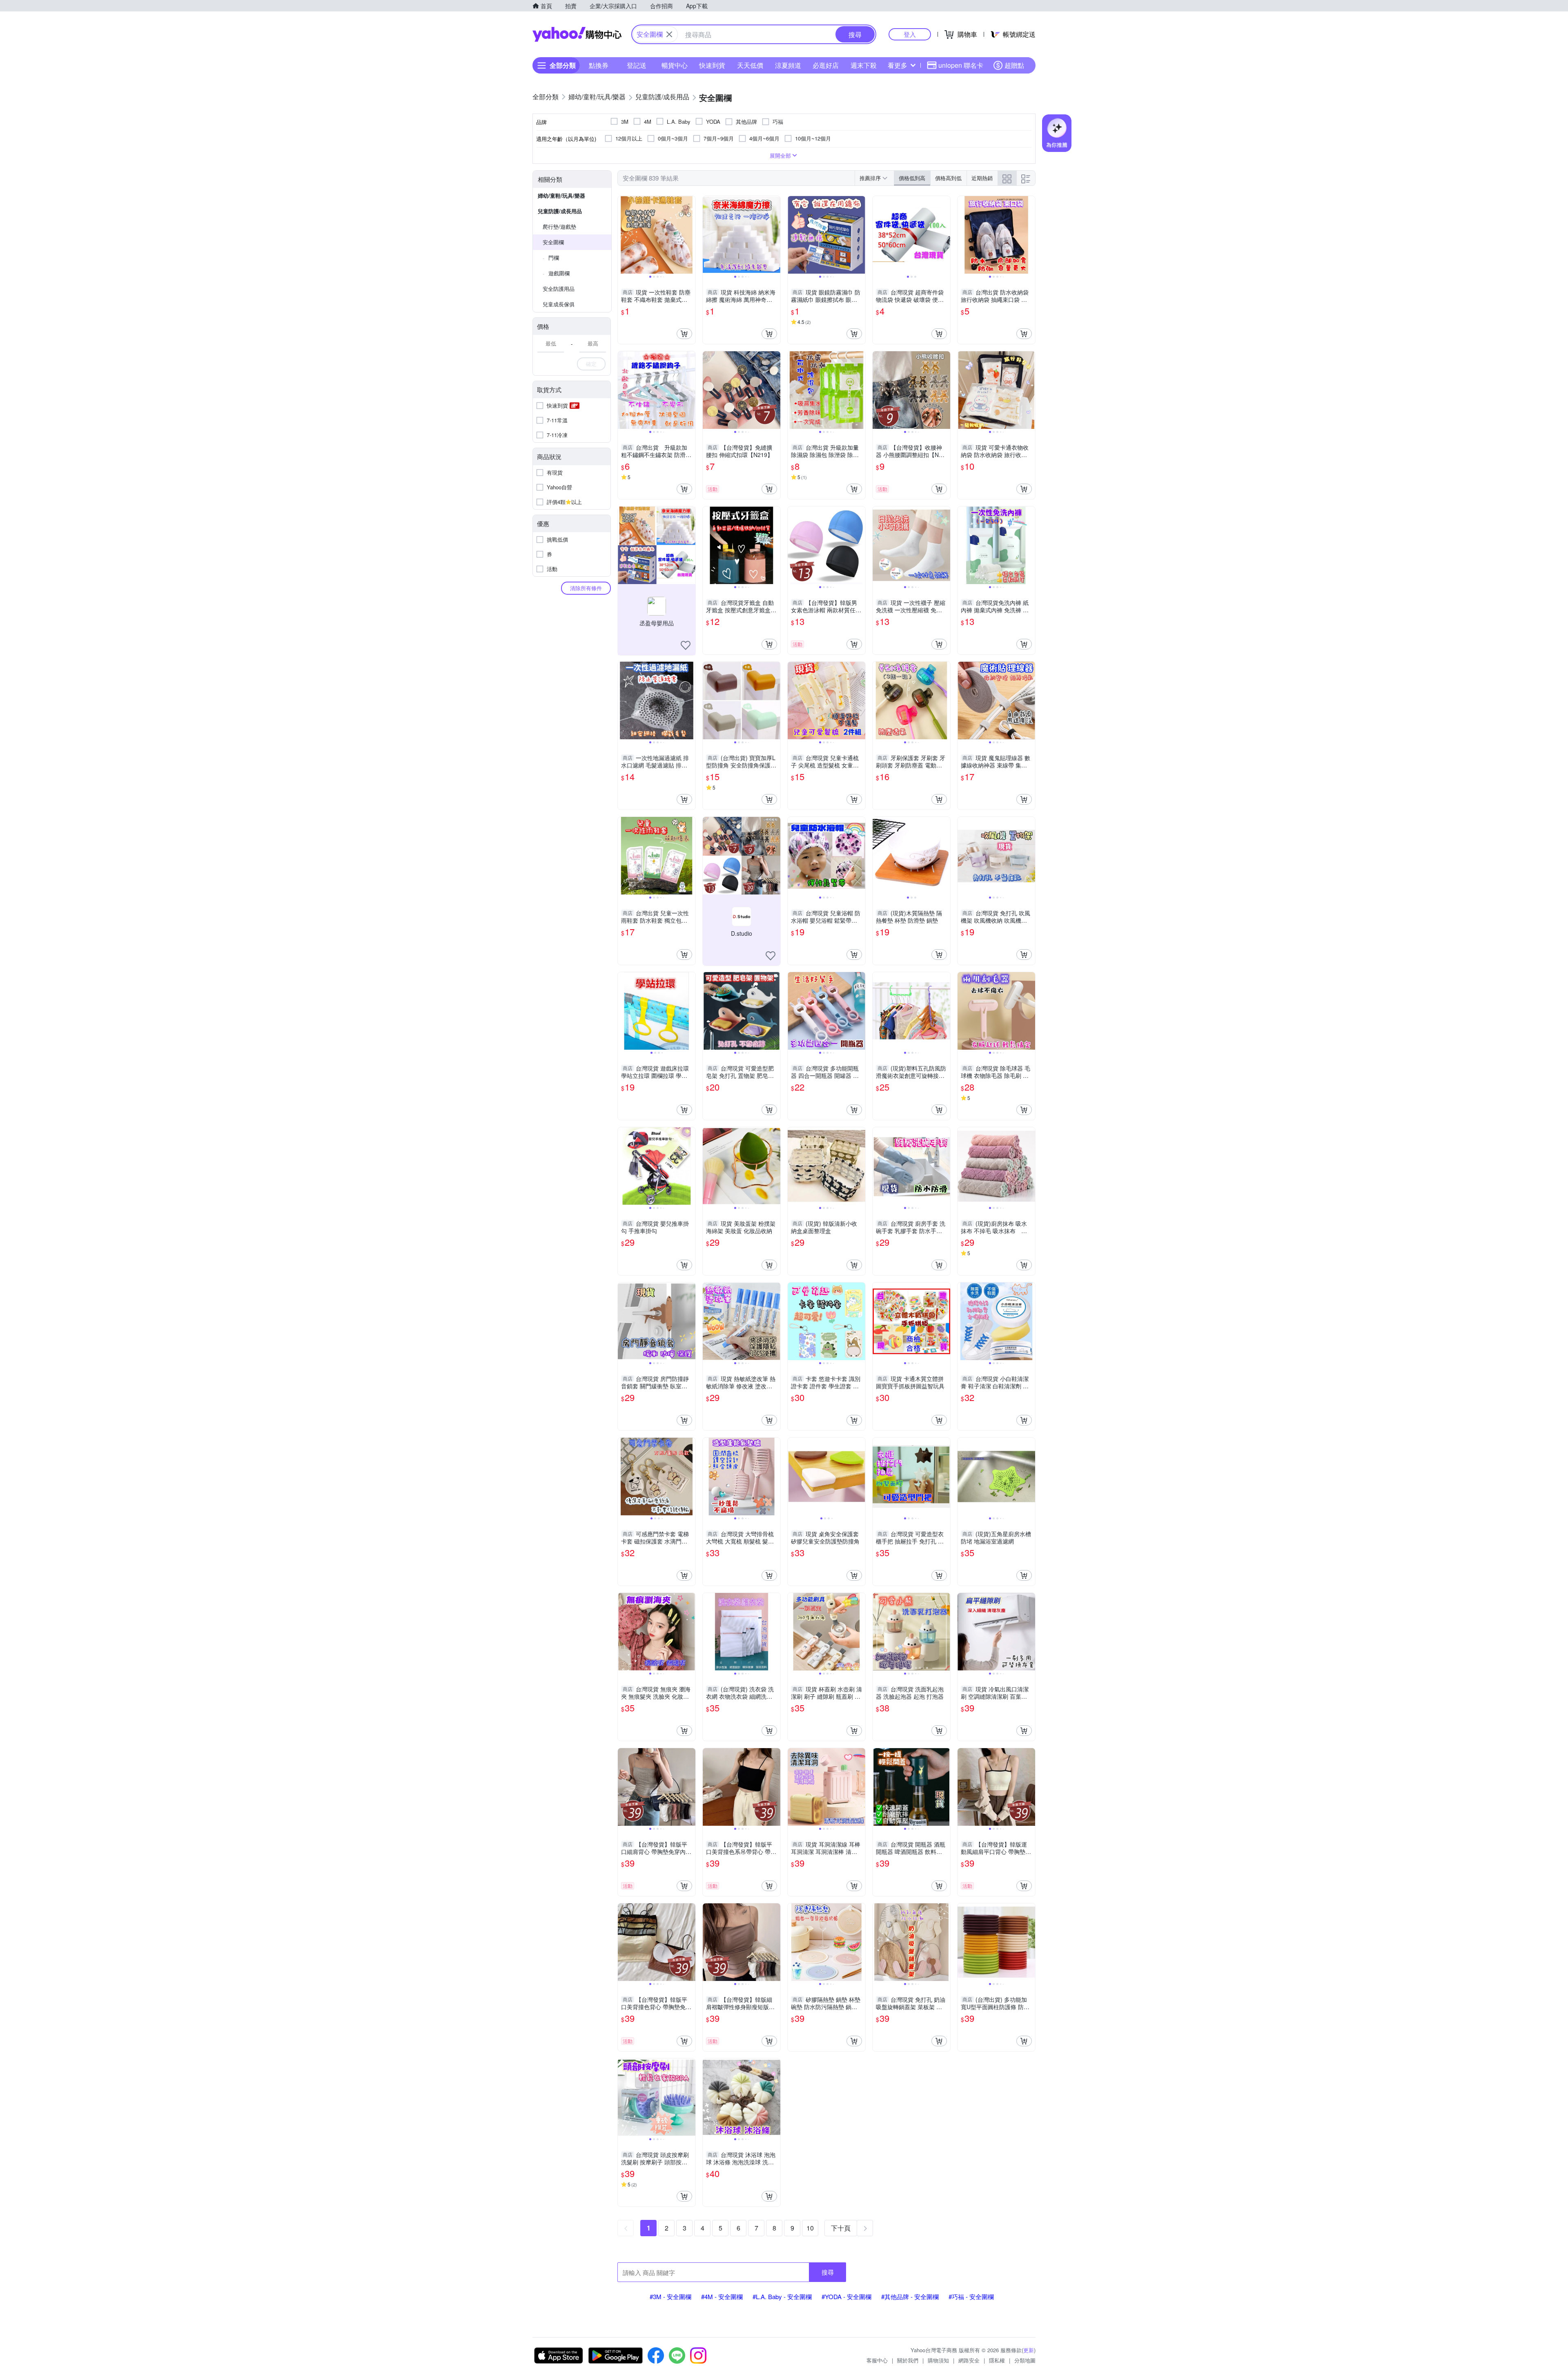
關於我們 (908, 2360)
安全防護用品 (559, 289)
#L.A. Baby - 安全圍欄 (782, 2296)
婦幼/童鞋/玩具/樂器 (561, 195)
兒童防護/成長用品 (560, 211)
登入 (910, 34)
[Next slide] (690, 235)
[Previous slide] (623, 235)
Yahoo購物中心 (577, 34)
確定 (591, 364)
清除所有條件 (586, 588)
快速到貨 (712, 65)
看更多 (898, 65)
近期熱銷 (982, 178)
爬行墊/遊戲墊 (559, 226)
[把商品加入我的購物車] (684, 334)
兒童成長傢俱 (559, 304)
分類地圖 (1025, 2360)
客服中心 (877, 2360)
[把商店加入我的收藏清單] (686, 645)
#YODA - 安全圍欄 (846, 2296)
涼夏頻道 (788, 65)
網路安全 (969, 2360)
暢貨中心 (675, 65)
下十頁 (841, 2228)
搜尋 (828, 2272)
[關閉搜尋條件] (669, 34)
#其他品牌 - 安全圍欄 (910, 2296)
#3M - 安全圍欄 (670, 2296)
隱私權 (997, 2360)
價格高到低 (948, 178)
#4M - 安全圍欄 (722, 2296)
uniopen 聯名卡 (961, 65)
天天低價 (750, 65)
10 (810, 2228)
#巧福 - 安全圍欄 (971, 2296)
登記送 (637, 65)
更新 (1029, 2350)
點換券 (599, 65)
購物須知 (938, 2360)
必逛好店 (826, 65)
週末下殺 (864, 65)
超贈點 (1014, 65)
